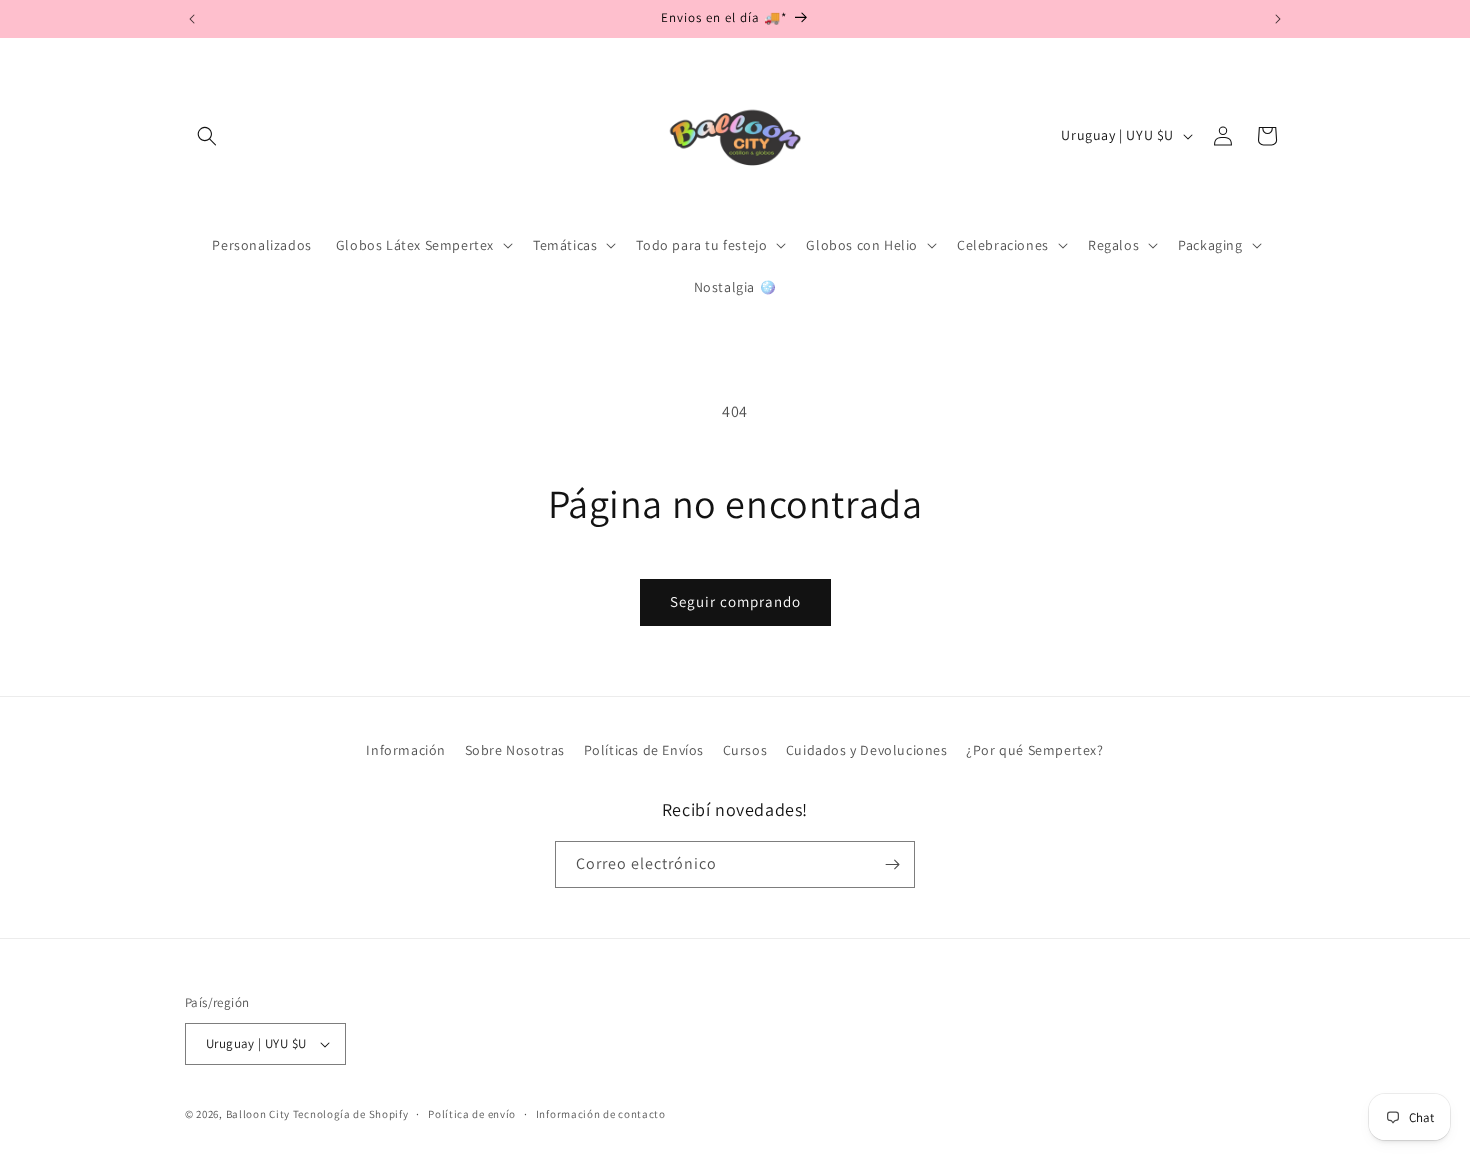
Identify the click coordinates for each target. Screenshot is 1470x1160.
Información (406, 750)
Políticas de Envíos (644, 750)
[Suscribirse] (892, 864)
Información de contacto (601, 1114)
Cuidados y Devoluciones (867, 750)
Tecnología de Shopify (351, 1114)
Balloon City (258, 1114)
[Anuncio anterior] (192, 19)
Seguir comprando (735, 601)
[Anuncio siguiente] (1278, 19)
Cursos (745, 750)
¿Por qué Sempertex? (1034, 750)
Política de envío (472, 1114)
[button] (207, 136)
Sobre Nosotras (515, 750)
